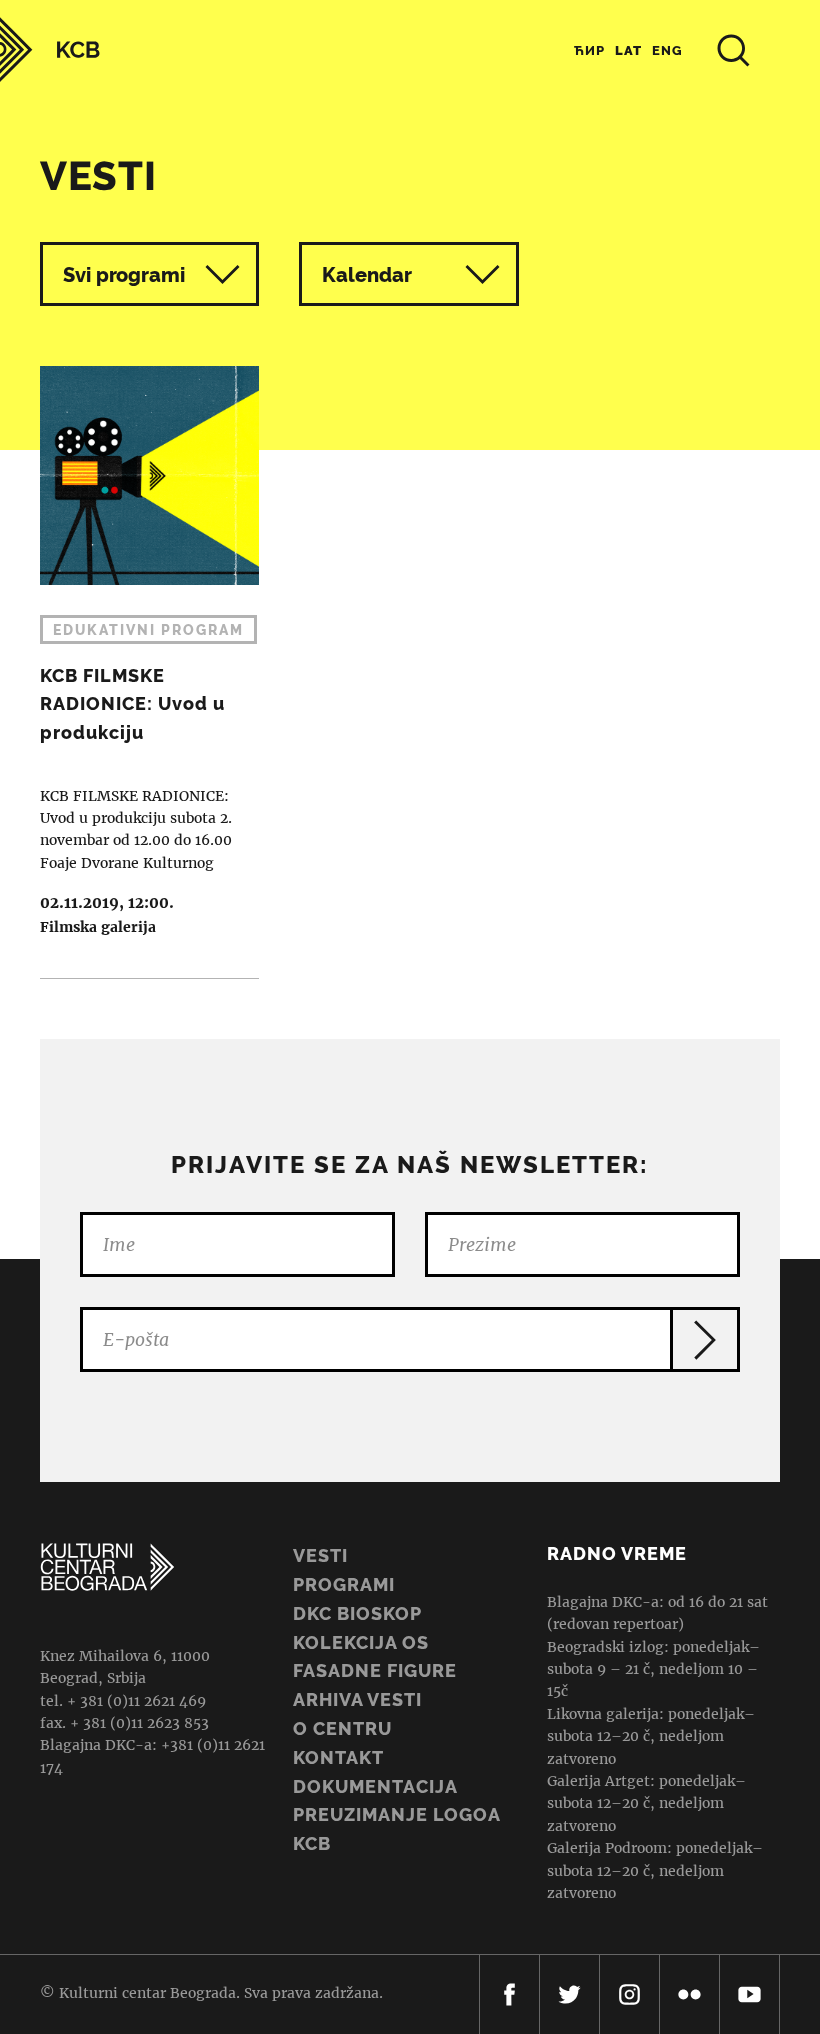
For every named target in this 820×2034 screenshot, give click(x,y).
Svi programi (124, 275)
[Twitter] (569, 1994)
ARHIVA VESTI (357, 1699)
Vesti (320, 1555)
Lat (628, 50)
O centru (342, 1728)
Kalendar (367, 275)
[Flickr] (689, 1994)
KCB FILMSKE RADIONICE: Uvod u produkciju (139, 672)
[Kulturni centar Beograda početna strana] (50, 49)
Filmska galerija (98, 927)
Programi (344, 1584)
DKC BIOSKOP (357, 1613)
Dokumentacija (375, 1786)
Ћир (589, 50)
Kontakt (338, 1757)
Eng (667, 50)
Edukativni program (148, 630)
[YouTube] (749, 1994)
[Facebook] (509, 1994)
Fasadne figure (375, 1670)
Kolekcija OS (361, 1642)
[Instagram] (629, 1994)
